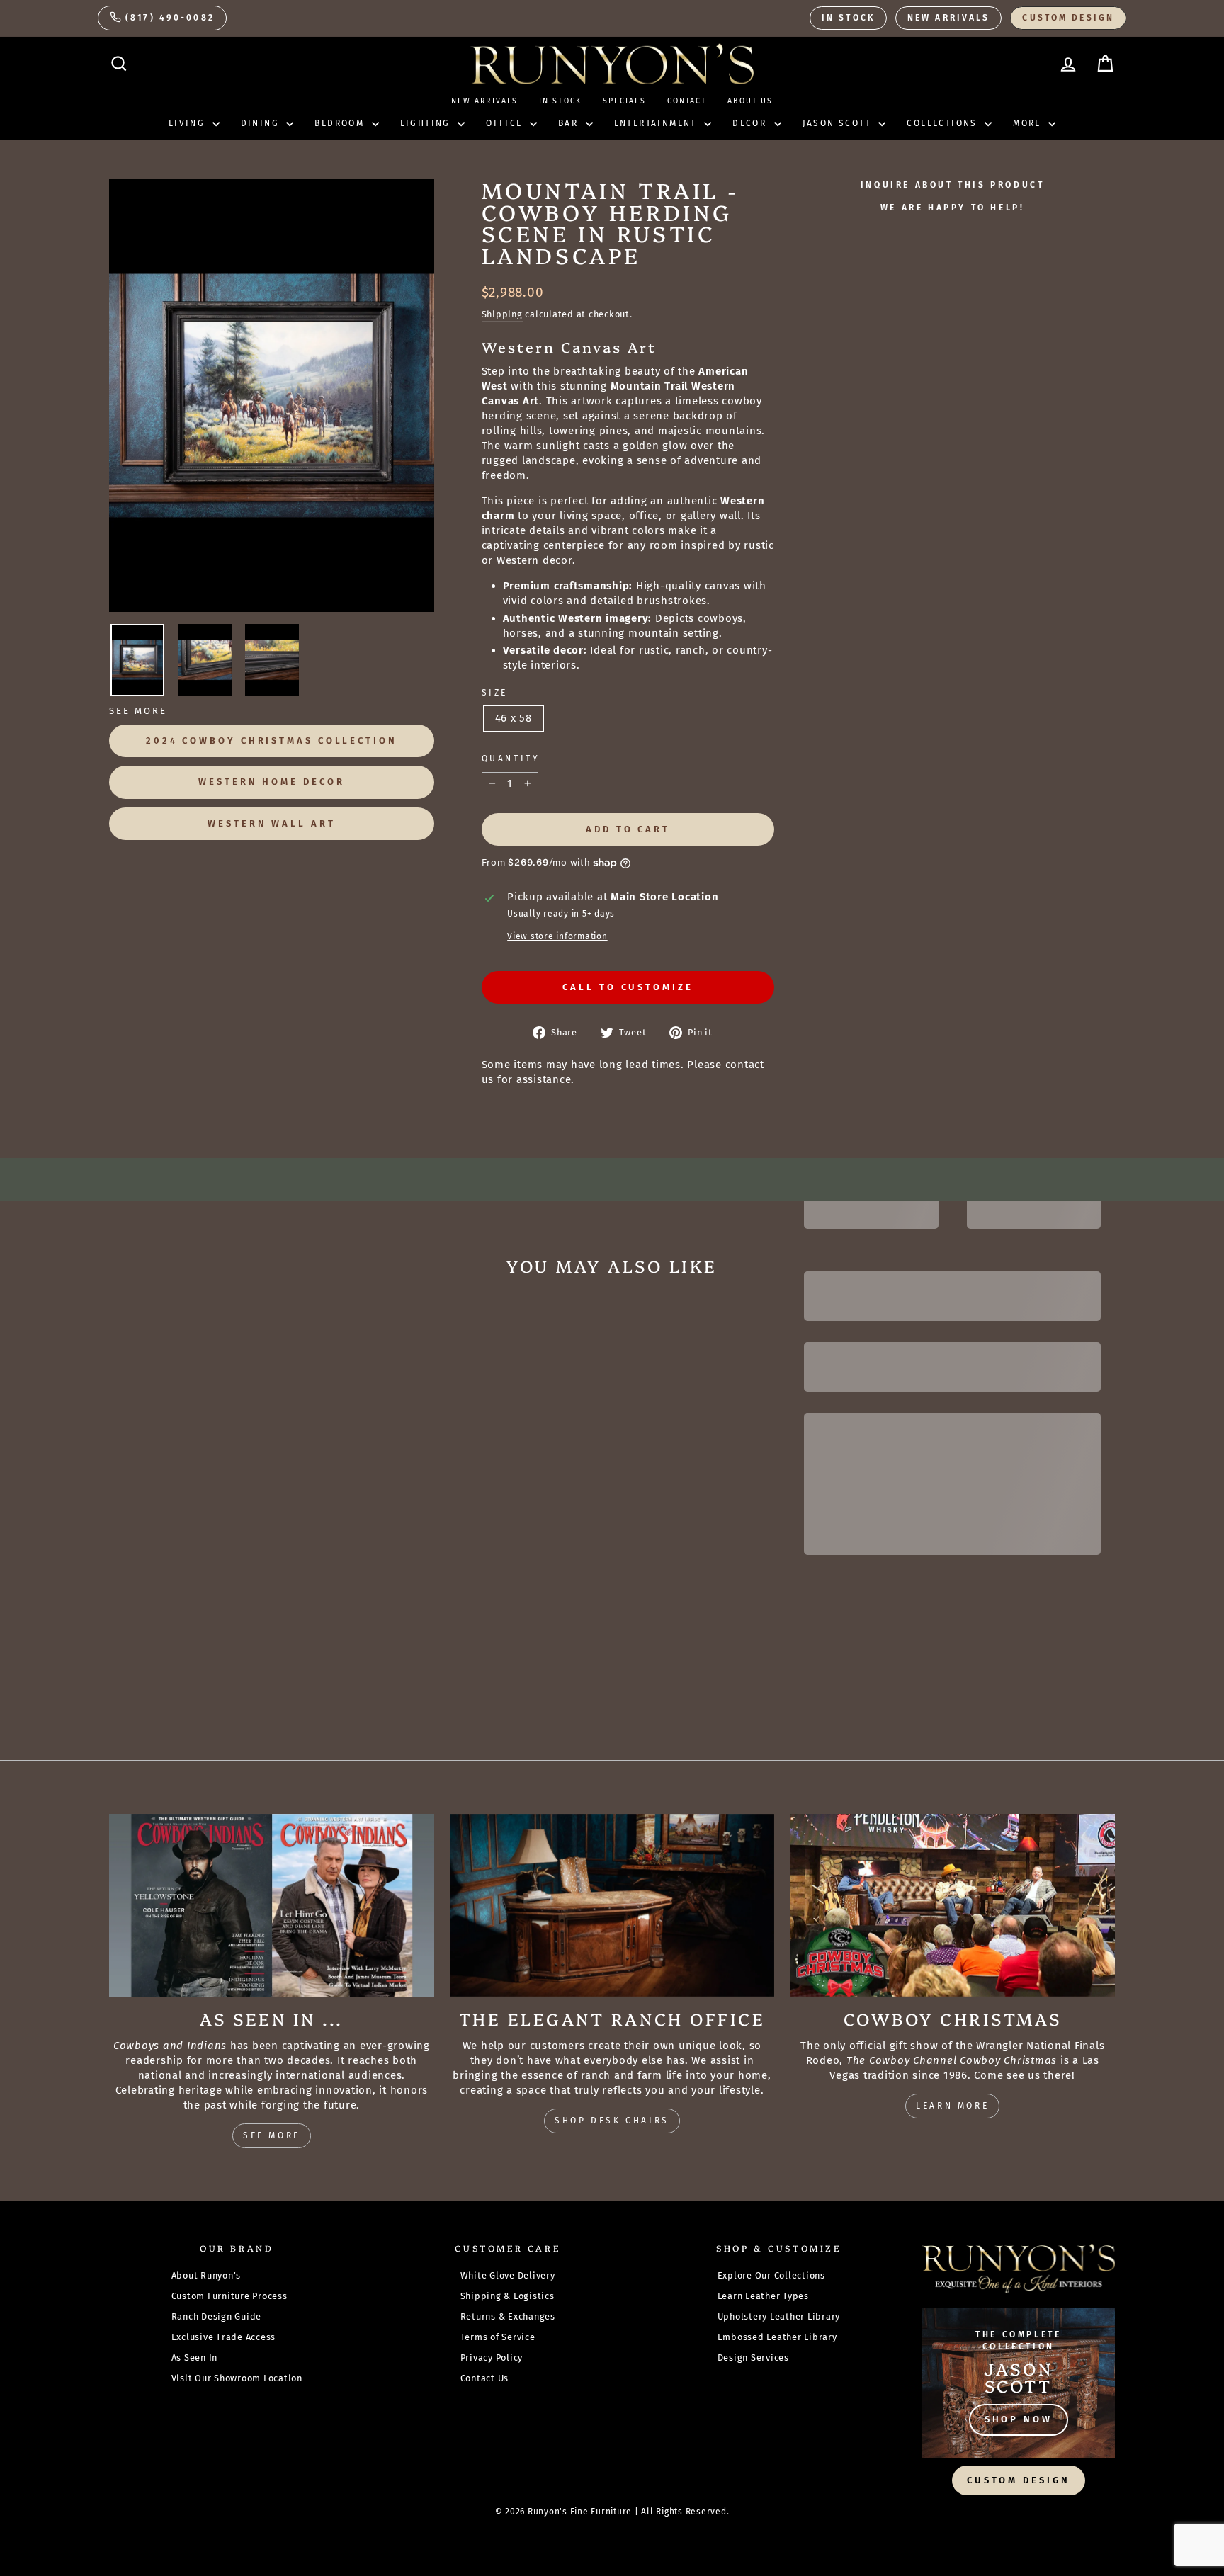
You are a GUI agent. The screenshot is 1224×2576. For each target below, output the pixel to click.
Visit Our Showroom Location (237, 2378)
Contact (687, 101)
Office (506, 123)
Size (495, 693)
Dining (262, 123)
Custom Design (1068, 18)
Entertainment (658, 123)
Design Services (753, 2357)
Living (189, 123)
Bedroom (341, 123)
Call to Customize (628, 987)
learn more (952, 2106)
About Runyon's (206, 2275)
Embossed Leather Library (777, 2337)
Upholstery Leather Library (779, 2316)
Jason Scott (839, 123)
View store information (557, 936)
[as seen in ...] (272, 1905)
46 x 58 (514, 718)
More (1029, 123)
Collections (944, 123)
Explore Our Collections (771, 2275)
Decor (751, 123)
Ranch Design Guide (217, 2316)
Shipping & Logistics (508, 2296)
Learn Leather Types (763, 2296)
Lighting (427, 123)
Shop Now (1019, 2419)
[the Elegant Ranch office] (612, 1905)
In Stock (848, 18)
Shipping (502, 314)
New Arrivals (948, 18)
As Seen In (195, 2357)
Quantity (511, 759)
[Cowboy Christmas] (952, 1905)
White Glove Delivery (508, 2275)
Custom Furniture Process (229, 2296)
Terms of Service (498, 2337)
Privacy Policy (492, 2357)
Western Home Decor (271, 782)
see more (272, 2135)
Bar (570, 123)
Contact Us (485, 2378)
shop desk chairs (612, 2121)
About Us (750, 101)
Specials (624, 101)
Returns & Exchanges (508, 2316)
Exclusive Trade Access (224, 2337)
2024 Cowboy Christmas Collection (272, 741)
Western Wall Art (271, 823)
